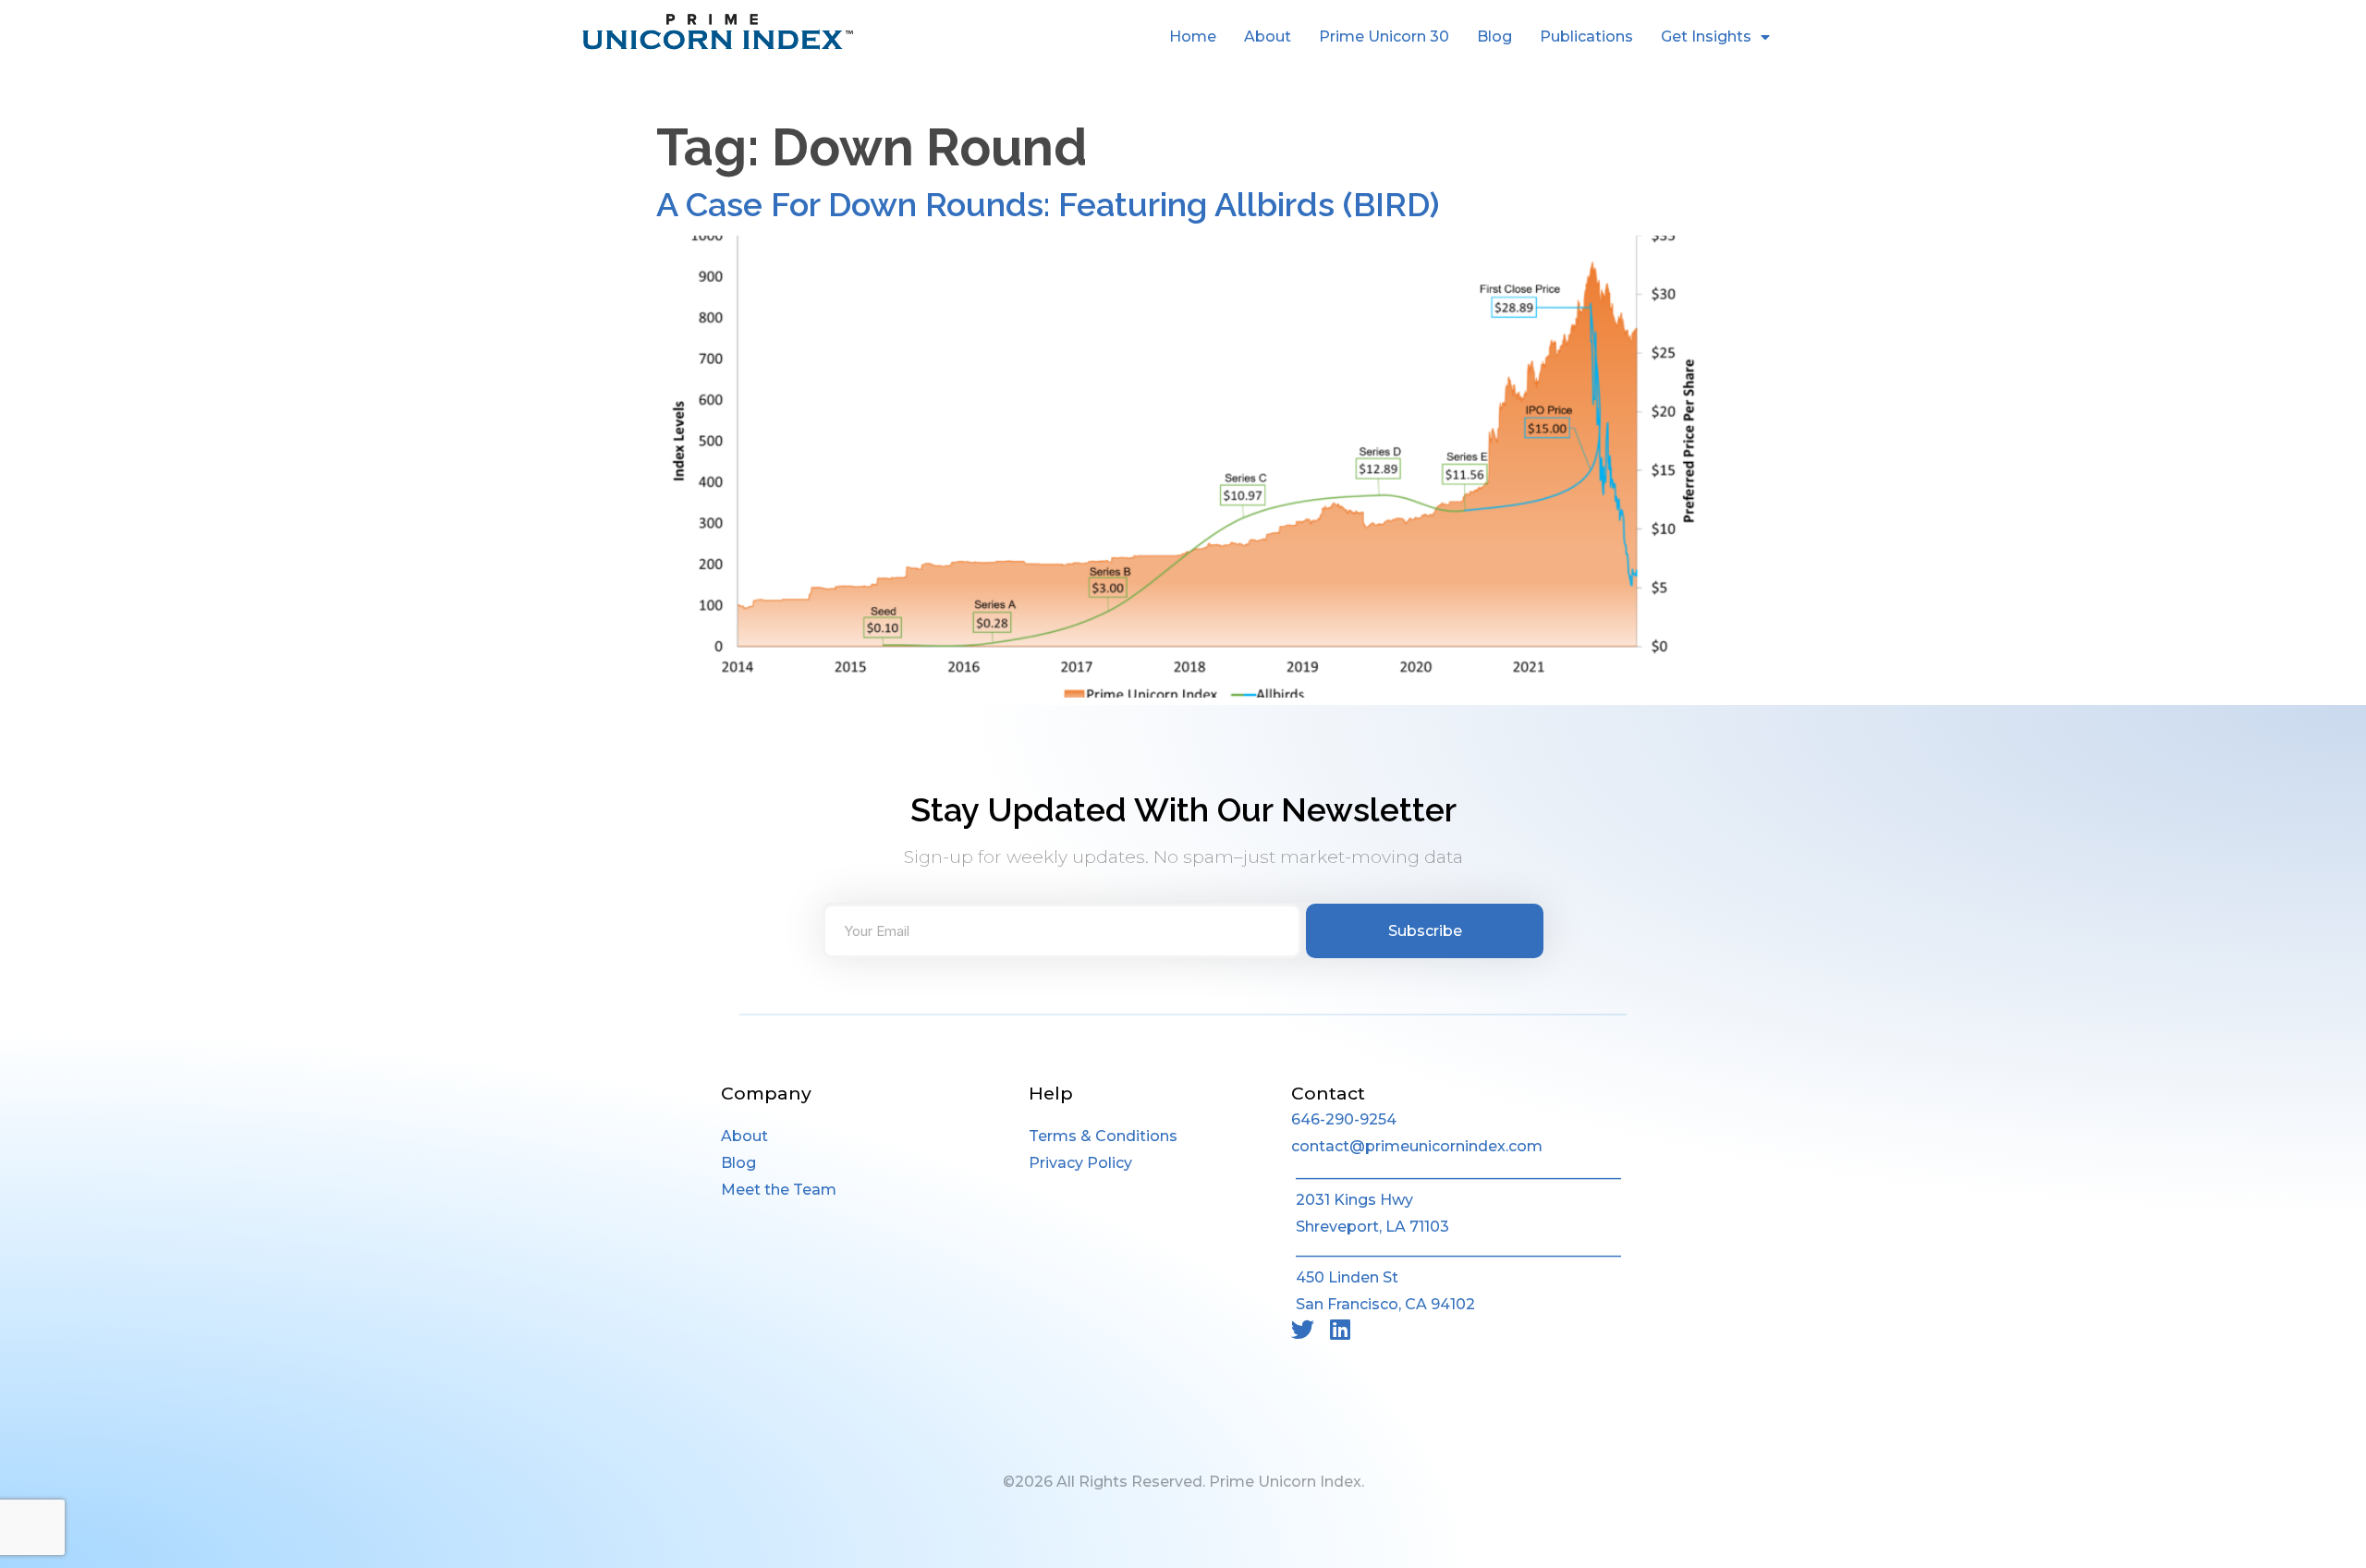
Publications (1586, 36)
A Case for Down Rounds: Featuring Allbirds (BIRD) (1048, 204)
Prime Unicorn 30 (1384, 36)
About (1268, 36)
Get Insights (1706, 36)
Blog (1494, 36)
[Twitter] (1303, 1329)
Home (1193, 36)
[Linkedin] (1341, 1329)
